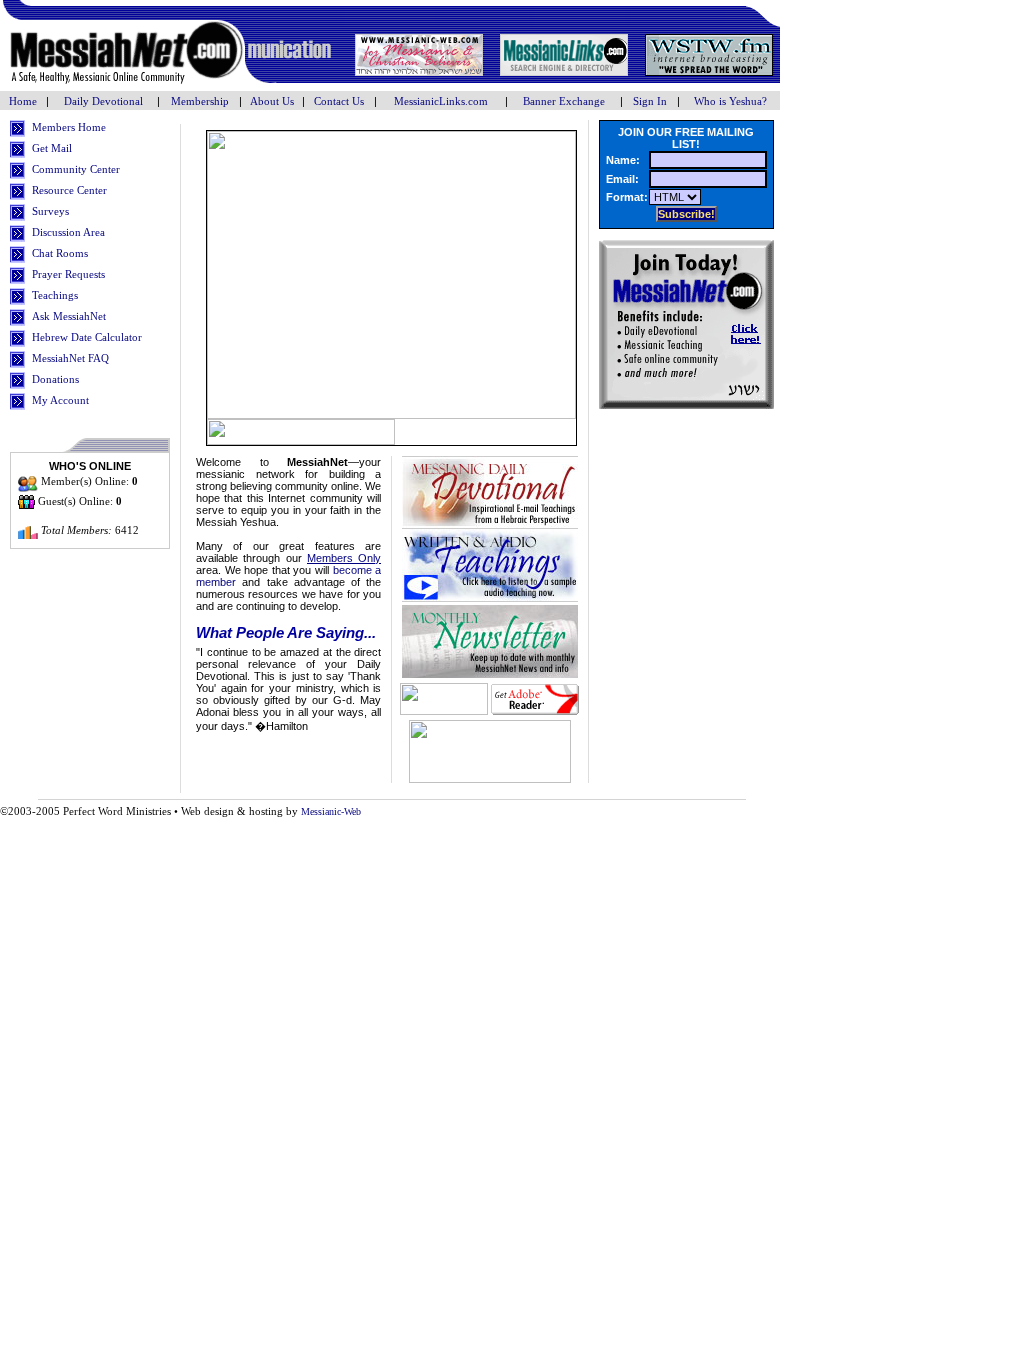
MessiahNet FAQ (70, 358)
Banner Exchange (564, 101)
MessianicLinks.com (441, 101)
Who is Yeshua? (730, 101)
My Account (60, 400)
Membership (200, 101)
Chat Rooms (60, 253)
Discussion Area (68, 232)
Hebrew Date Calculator (87, 337)
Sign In (650, 101)
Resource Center (69, 190)
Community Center (76, 169)
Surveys (50, 211)
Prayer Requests (68, 274)
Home (24, 101)
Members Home (69, 127)
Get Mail (52, 148)
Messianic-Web (331, 811)
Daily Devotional (103, 101)
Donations (55, 379)
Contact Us (339, 101)
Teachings (55, 295)
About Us (272, 101)
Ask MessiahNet (69, 316)
